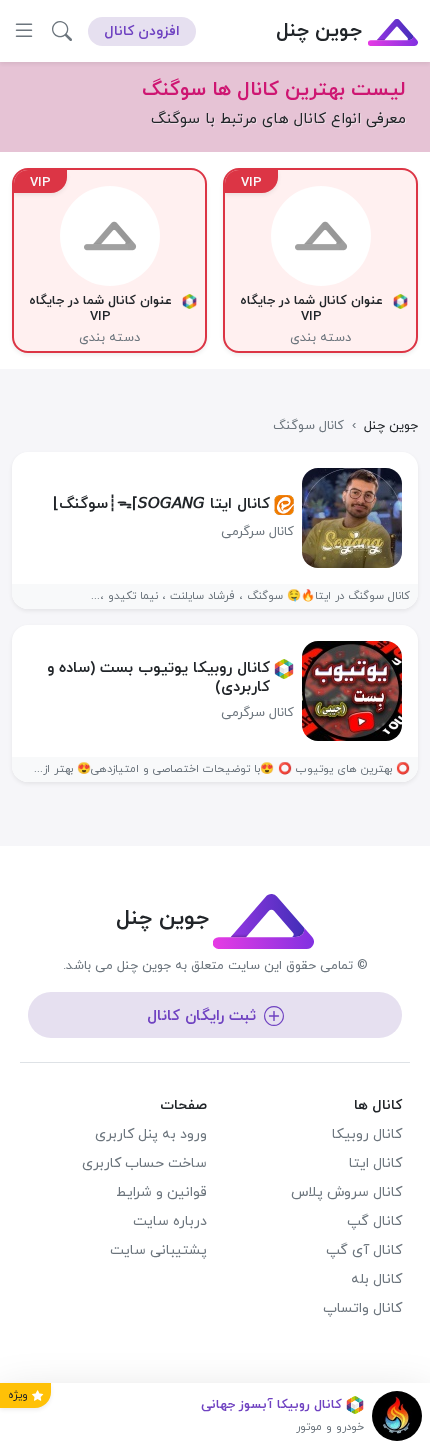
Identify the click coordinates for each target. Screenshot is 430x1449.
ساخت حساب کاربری (144, 1163)
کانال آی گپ (364, 1250)
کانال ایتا (375, 1163)
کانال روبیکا (367, 1134)
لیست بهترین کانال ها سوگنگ (274, 90)
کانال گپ (374, 1221)
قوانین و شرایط (161, 1192)
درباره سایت (170, 1221)
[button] (62, 31)
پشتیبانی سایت (158, 1250)
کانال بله (376, 1279)
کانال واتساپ (362, 1308)
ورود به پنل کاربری (151, 1134)
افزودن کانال (142, 31)
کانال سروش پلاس (346, 1192)
